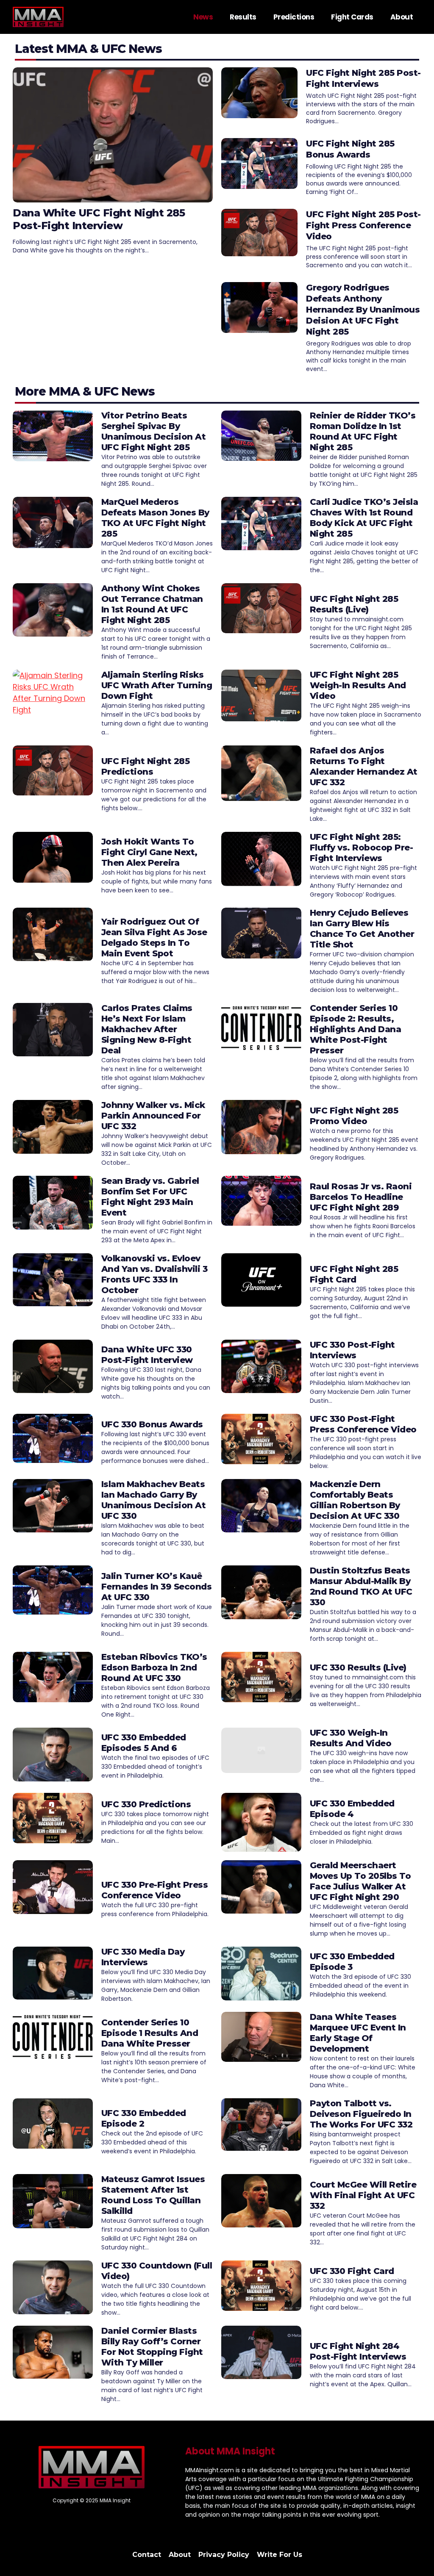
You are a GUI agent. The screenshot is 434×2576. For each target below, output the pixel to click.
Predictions (294, 17)
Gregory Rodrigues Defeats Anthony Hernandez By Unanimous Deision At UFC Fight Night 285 (363, 310)
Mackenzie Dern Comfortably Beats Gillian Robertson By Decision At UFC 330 (355, 1500)
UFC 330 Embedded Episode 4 (352, 1809)
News (203, 17)
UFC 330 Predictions (146, 1804)
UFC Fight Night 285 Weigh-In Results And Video (358, 685)
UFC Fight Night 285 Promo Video (354, 1116)
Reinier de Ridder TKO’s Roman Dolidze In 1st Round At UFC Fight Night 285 (363, 431)
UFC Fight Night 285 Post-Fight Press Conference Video (363, 225)
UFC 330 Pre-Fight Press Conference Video (155, 1890)
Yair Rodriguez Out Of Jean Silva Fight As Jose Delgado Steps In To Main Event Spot (154, 938)
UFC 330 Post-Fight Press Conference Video (363, 1424)
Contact (147, 2555)
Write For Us (280, 2555)
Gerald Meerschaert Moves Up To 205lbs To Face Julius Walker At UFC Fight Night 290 (360, 1881)
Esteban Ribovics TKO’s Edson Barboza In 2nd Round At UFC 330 (154, 1667)
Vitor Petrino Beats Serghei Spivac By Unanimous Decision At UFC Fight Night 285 (154, 431)
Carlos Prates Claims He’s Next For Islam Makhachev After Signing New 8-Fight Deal (147, 1029)
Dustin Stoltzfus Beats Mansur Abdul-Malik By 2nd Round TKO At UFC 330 (361, 1586)
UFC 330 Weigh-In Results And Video (351, 1738)
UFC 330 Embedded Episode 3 (352, 1962)
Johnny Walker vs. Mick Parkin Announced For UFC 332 (153, 1116)
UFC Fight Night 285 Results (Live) (354, 604)
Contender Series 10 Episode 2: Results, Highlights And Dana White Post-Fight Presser (356, 1029)
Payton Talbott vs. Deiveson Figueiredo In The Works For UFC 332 (361, 2114)
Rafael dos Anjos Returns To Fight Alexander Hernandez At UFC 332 (364, 766)
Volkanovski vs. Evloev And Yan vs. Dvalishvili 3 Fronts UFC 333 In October (154, 1274)
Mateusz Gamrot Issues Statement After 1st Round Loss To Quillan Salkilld (153, 2195)
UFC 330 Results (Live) (358, 1667)
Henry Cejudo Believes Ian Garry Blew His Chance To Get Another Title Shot (362, 929)
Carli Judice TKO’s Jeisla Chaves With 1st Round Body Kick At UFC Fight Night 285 (364, 518)
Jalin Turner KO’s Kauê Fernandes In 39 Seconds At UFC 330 (157, 1587)
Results (243, 17)
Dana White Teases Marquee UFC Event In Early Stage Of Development (358, 2033)
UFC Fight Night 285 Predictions (146, 766)
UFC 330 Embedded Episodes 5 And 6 (144, 1743)
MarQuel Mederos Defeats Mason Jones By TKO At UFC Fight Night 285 (155, 518)
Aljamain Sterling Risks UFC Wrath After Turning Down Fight (157, 685)
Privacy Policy (224, 2555)
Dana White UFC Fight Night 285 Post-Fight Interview (99, 219)
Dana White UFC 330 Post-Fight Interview (147, 1355)
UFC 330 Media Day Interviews (143, 1957)
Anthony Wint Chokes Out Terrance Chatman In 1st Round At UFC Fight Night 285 (152, 604)
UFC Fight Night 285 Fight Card (354, 1274)
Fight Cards (352, 17)
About (402, 17)
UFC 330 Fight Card (352, 2271)
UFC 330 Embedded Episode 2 (144, 2118)
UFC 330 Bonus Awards (152, 1424)
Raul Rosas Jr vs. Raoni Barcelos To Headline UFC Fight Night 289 (361, 1197)
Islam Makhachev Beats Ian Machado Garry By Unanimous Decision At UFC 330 (154, 1500)
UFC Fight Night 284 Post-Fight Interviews (358, 2351)
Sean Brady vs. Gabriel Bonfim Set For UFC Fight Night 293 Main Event (150, 1197)
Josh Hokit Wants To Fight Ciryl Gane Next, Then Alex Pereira (149, 852)
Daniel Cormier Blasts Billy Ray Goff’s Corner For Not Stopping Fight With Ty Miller (152, 2347)
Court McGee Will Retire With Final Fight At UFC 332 (363, 2195)
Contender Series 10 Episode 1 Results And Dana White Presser (150, 2033)
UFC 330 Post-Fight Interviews (352, 1350)
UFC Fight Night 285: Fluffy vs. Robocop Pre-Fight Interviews (362, 848)
